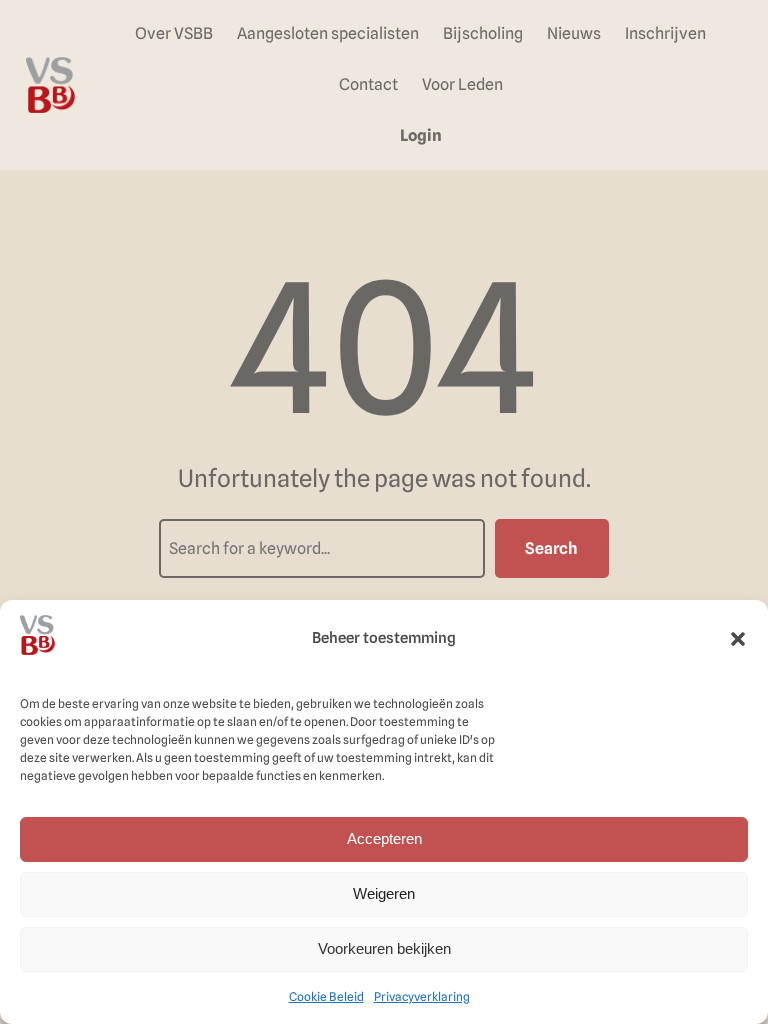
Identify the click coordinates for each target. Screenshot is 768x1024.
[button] (738, 639)
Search (551, 548)
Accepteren (384, 838)
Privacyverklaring (422, 996)
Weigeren (384, 893)
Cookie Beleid (326, 996)
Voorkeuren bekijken (384, 948)
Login (421, 135)
